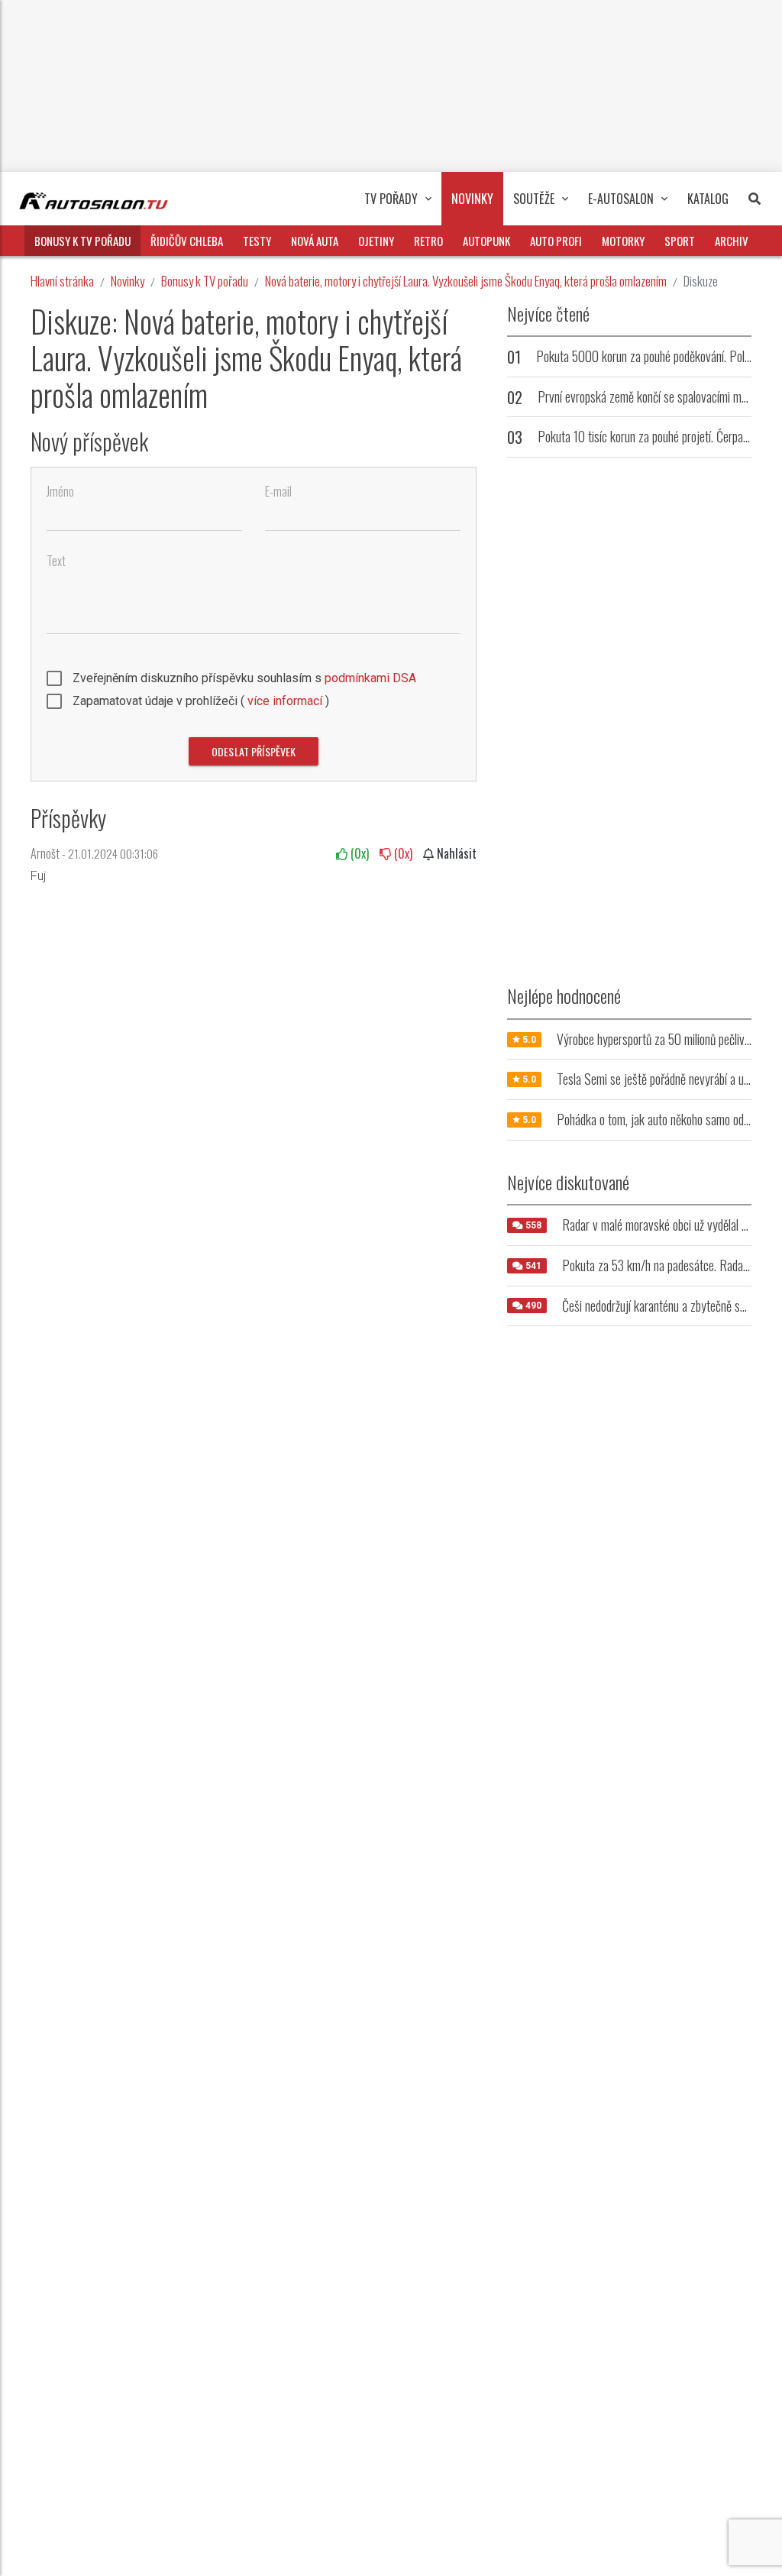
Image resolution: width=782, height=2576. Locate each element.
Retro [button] (428, 241)
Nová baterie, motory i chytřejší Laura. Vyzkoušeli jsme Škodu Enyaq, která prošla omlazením (466, 281)
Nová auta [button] (315, 241)
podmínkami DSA (370, 678)
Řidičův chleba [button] (187, 241)
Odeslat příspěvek (254, 751)
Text (56, 561)
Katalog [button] (708, 199)
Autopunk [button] (486, 241)
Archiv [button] (732, 241)
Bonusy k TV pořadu (205, 281)
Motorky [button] (623, 241)
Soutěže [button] (534, 199)
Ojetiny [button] (376, 241)
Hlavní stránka (62, 281)
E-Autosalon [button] (621, 199)
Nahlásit (455, 853)
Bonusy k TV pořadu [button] (82, 241)
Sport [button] (680, 241)
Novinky (128, 281)
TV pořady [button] (391, 199)
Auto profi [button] (556, 241)
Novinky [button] (472, 199)
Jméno (60, 492)
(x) (358, 853)
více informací (285, 701)
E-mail (278, 492)
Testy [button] (257, 241)
